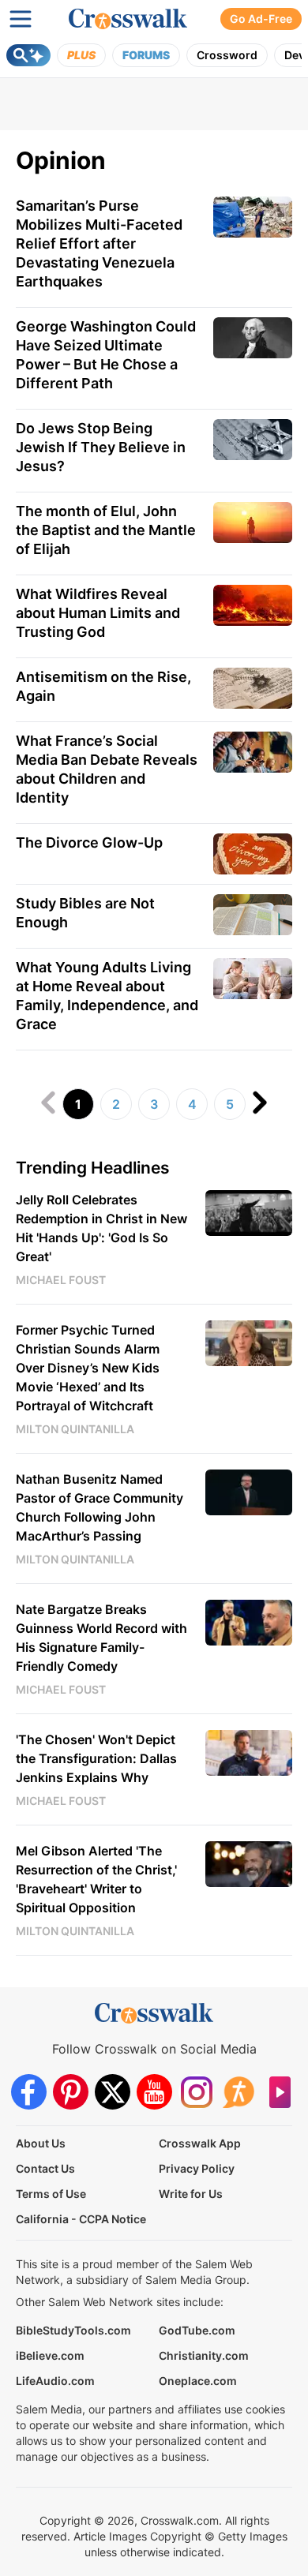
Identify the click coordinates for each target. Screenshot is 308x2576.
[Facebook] (29, 2092)
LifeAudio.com (55, 2381)
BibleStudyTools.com (73, 2330)
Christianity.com (204, 2355)
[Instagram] (196, 2092)
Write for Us (191, 2194)
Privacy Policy (197, 2168)
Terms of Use (51, 2194)
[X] (113, 2092)
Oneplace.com (198, 2381)
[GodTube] (280, 2092)
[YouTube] (154, 2092)
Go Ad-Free (261, 19)
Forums (146, 55)
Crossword (227, 55)
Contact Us (45, 2168)
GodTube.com (197, 2330)
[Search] (28, 55)
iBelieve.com (50, 2355)
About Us (41, 2143)
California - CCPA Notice (81, 2219)
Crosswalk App (200, 2143)
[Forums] (238, 2092)
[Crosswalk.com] (128, 19)
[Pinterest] (71, 2092)
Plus (81, 55)
